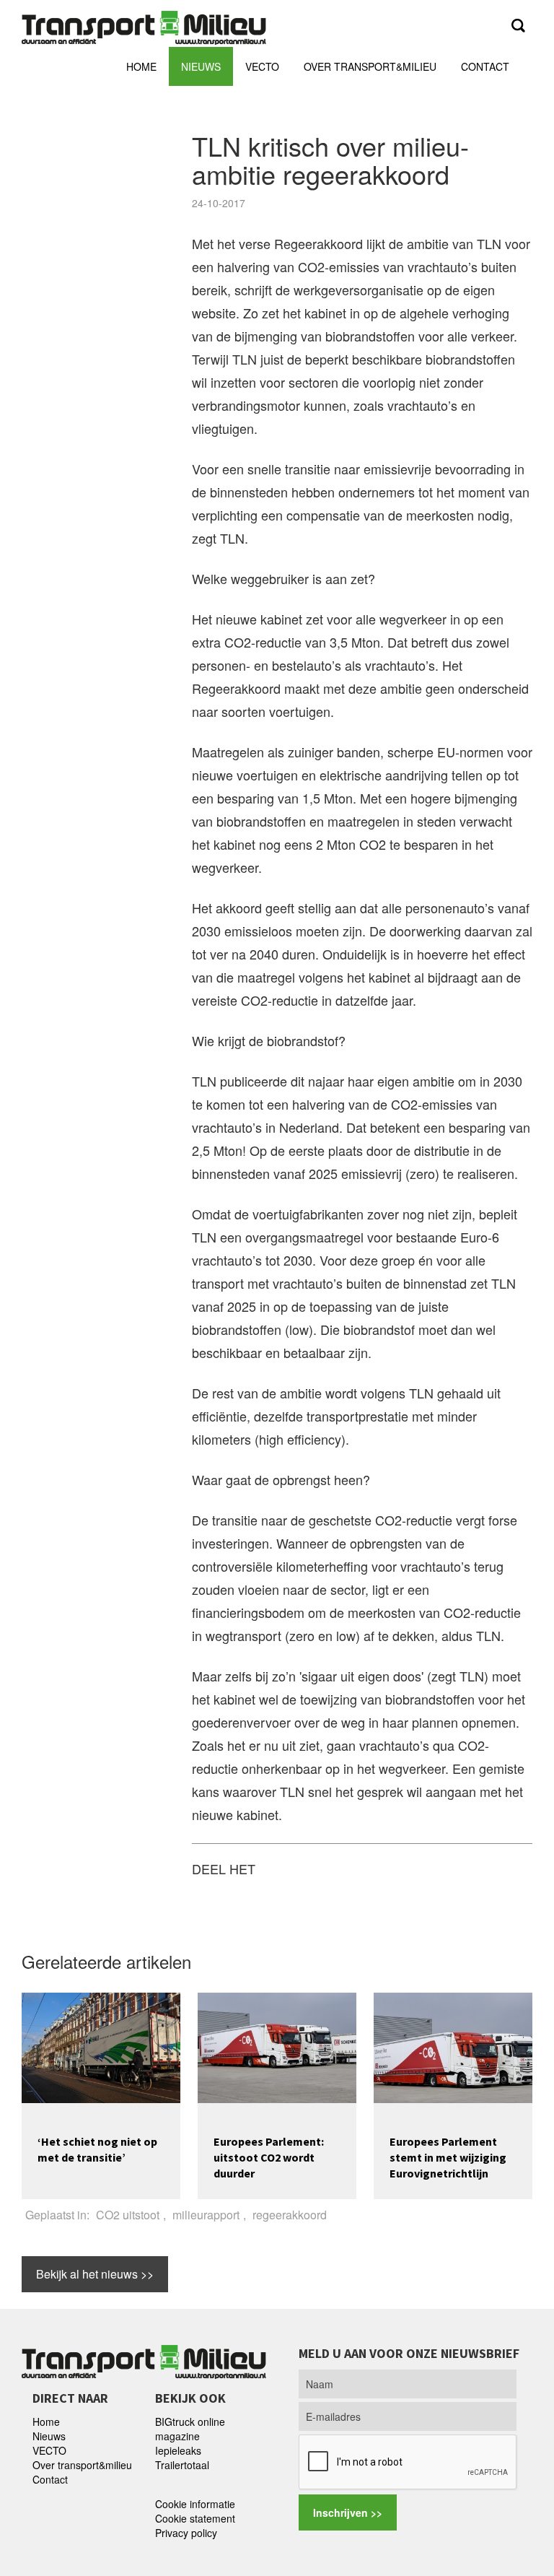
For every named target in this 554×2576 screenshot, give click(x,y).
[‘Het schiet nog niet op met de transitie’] (101, 2046)
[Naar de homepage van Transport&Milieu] (144, 25)
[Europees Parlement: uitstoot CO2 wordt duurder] (277, 2046)
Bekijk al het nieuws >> (95, 2274)
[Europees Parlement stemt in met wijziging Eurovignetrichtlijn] (453, 2046)
